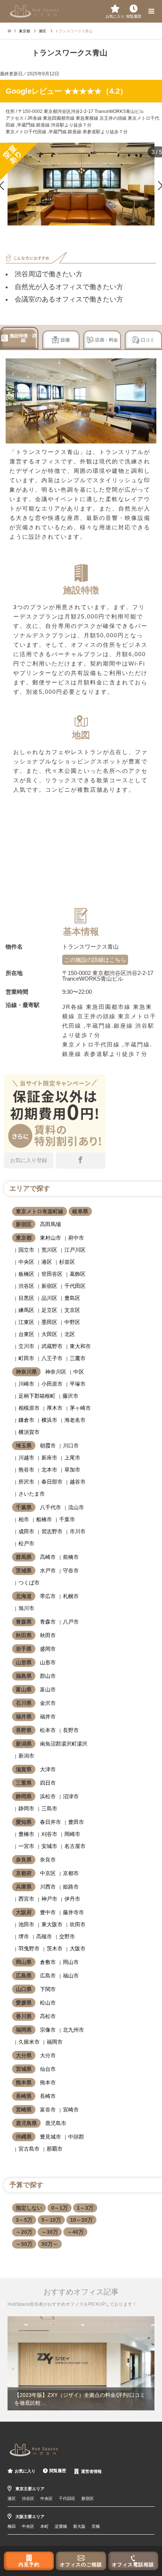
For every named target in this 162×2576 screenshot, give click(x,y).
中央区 (26, 1262)
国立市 (26, 1250)
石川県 (24, 1703)
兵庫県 (24, 1887)
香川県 (24, 2016)
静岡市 (26, 1808)
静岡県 (24, 1796)
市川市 (78, 1531)
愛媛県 (24, 2003)
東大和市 (80, 1346)
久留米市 (29, 2042)
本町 (44, 2526)
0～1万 (60, 2208)
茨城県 (24, 1571)
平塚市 (78, 1384)
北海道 (24, 1596)
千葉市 (67, 1519)
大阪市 (78, 1948)
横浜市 (49, 1420)
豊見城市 (50, 2137)
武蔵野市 (52, 1346)
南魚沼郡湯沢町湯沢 (64, 1744)
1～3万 (85, 2208)
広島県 (24, 1976)
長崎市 (48, 2096)
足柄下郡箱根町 (37, 1396)
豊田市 (76, 1822)
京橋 (96, 2526)
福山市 (71, 1976)
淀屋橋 (61, 2526)
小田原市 (52, 1384)
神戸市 (49, 1899)
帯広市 (48, 1596)
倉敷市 (48, 1962)
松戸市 (26, 1543)
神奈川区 (56, 1372)
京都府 (24, 1873)
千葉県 (24, 1507)
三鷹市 (78, 1358)
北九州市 (73, 2030)
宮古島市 (29, 2149)
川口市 (71, 1446)
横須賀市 (29, 1432)
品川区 (49, 1298)
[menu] (151, 11)
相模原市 (29, 1408)
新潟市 (26, 1756)
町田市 (26, 1358)
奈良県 (24, 1860)
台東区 (26, 1334)
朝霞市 (48, 1446)
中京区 (48, 1873)
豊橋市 (26, 1834)
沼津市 (71, 1796)
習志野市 (52, 1531)
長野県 (24, 1730)
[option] (81, 2363)
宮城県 (24, 2069)
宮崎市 (71, 2110)
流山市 (76, 1507)
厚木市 (55, 1408)
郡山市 (48, 1676)
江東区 (26, 1322)
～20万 (24, 2232)
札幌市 (71, 1596)
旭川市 (26, 1608)
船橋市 (44, 1519)
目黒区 (26, 1298)
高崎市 (48, 1557)
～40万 (75, 2232)
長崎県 (24, 2096)
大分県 (24, 2055)
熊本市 (48, 2082)
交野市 (67, 1936)
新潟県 (24, 1744)
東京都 (24, 1238)
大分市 (48, 2055)
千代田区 (75, 1286)
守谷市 (71, 1571)
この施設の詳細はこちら (95, 960)
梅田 (12, 2526)
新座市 (49, 1458)
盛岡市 (48, 1649)
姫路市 (71, 1887)
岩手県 (24, 1649)
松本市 (48, 1730)
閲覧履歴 (58, 2471)
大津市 (48, 1769)
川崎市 (26, 1384)
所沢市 (26, 1482)
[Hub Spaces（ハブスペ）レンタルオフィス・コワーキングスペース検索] (34, 11)
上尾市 (72, 1458)
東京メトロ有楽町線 (40, 1211)
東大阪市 (52, 1924)
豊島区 (72, 1298)
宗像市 (48, 2030)
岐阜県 (80, 1211)
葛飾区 (78, 1274)
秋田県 (24, 1635)
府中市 (76, 1238)
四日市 (48, 1783)
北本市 (49, 1470)
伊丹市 (72, 1899)
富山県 (24, 1689)
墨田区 (49, 1322)
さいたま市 (32, 1494)
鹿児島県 (26, 2123)
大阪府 (24, 1912)
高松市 (48, 2016)
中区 (79, 1372)
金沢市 (48, 1703)
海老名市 (75, 1420)
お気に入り (25, 2471)
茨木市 (55, 1948)
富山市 (48, 1689)
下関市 (48, 1989)
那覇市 (55, 2149)
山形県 (24, 1662)
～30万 (50, 2232)
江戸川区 (75, 1250)
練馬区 (26, 1310)
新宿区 (24, 1224)
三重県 (24, 1783)
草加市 (72, 1470)
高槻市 (44, 1936)
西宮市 (26, 1899)
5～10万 (51, 2220)
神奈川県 (26, 1372)
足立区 (49, 1310)
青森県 (24, 1622)
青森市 (48, 1622)
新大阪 (79, 2526)
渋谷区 (26, 1286)
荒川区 (49, 1250)
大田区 (49, 1334)
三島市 (49, 1808)
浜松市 (48, 1796)
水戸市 (48, 1571)
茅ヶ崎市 (80, 1408)
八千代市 (50, 1507)
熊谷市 (26, 1470)
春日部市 (52, 1482)
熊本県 (24, 2082)
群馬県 (24, 1557)
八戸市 (71, 1622)
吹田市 (78, 1924)
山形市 (48, 1662)
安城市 (49, 1846)
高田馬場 (50, 1224)
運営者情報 (91, 2471)
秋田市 (48, 1635)
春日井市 (50, 1822)
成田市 (26, 1531)
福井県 (24, 1717)
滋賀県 (24, 1769)
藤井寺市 (73, 1912)
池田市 (26, 1924)
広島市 (48, 1976)
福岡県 (24, 2030)
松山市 (48, 2003)
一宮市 (26, 1846)
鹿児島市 (56, 2123)
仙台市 (48, 2069)
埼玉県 (24, 1446)
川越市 (26, 1458)
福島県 (24, 1676)
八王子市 (52, 1358)
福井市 (48, 1717)
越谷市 (78, 1482)
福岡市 (55, 2042)
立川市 (26, 1346)
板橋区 (26, 1274)
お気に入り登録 (29, 1160)
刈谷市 (49, 1834)
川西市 (48, 1887)
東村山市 (50, 1238)
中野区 (72, 1322)
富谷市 (48, 2110)
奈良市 (48, 1860)
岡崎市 (72, 1834)
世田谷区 (52, 1274)
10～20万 (81, 2220)
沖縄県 (24, 2137)
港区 (47, 1262)
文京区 (72, 1310)
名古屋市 (75, 1846)
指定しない (29, 2208)
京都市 (71, 1873)
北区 (70, 1334)
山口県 (24, 1989)
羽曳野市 (29, 1948)
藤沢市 (70, 1396)
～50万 (24, 2244)
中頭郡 (76, 2137)
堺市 (24, 1936)
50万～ (50, 2244)
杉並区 (67, 1262)
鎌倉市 (26, 1420)
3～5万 (24, 2220)
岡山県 (24, 1962)
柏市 (24, 1519)
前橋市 (71, 1557)
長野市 (71, 1730)
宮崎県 (24, 2110)
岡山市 (71, 1962)
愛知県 (24, 1822)
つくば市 (29, 1583)
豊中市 (48, 1912)
